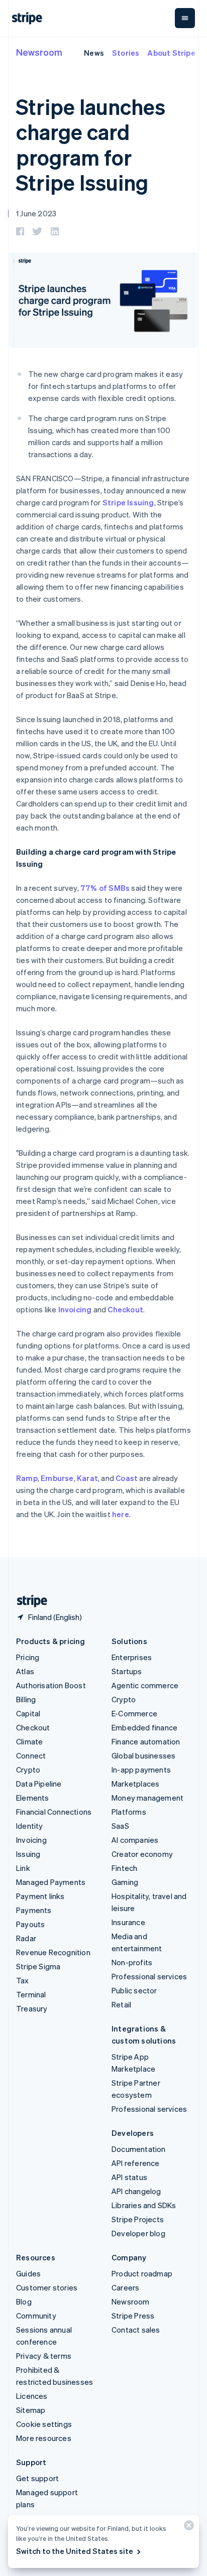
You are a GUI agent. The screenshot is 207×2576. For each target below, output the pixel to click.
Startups (127, 1671)
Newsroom (39, 52)
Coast (127, 1478)
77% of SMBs (105, 888)
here (121, 1514)
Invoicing (75, 1309)
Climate (29, 1741)
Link (23, 1868)
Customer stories (47, 2287)
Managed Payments (51, 1882)
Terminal (31, 1994)
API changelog (136, 2191)
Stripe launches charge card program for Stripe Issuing (91, 144)
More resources (44, 2438)
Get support (37, 2478)
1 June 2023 (36, 213)
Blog (24, 2301)
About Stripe (171, 53)
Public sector (134, 1990)
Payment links (40, 1896)
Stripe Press (133, 2316)
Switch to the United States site (75, 2551)
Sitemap (31, 2410)
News (94, 53)
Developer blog (138, 2233)
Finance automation (146, 1741)
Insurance (128, 1922)
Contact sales (136, 2330)
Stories (126, 53)
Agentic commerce (145, 1685)
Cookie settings (44, 2424)
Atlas (25, 1671)
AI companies (135, 1840)
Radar (26, 1938)
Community (36, 2316)
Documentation (139, 2149)
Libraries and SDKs (144, 2205)
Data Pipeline (39, 1784)
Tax (23, 1980)
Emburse (57, 1478)
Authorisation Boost (51, 1685)
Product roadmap (142, 2273)
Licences (32, 2396)
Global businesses (143, 1755)
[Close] (187, 2528)
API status (129, 2177)
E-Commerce (134, 1713)
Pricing (28, 1657)
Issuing (28, 1854)
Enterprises (132, 1657)
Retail (121, 2004)
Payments (34, 1910)
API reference (136, 2163)
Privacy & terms (44, 2356)
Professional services (149, 1976)
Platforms (129, 1812)
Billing (26, 1699)
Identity (30, 1826)
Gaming (125, 1882)
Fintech (124, 1868)
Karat (87, 1478)
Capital (28, 1713)
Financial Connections (54, 1812)
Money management (147, 1798)
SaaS (120, 1826)
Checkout (125, 1309)
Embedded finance (144, 1727)
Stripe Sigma (38, 1966)
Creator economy (142, 1854)
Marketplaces (135, 1784)
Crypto (28, 1770)
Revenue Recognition (53, 1952)
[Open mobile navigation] (185, 18)
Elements (33, 1798)
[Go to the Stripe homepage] (28, 1601)
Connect (31, 1755)
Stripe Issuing (128, 502)
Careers (125, 2287)
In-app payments (141, 1770)
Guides (28, 2273)
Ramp (27, 1478)
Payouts (30, 1924)
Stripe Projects (138, 2219)
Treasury (32, 2008)
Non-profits (132, 1962)
